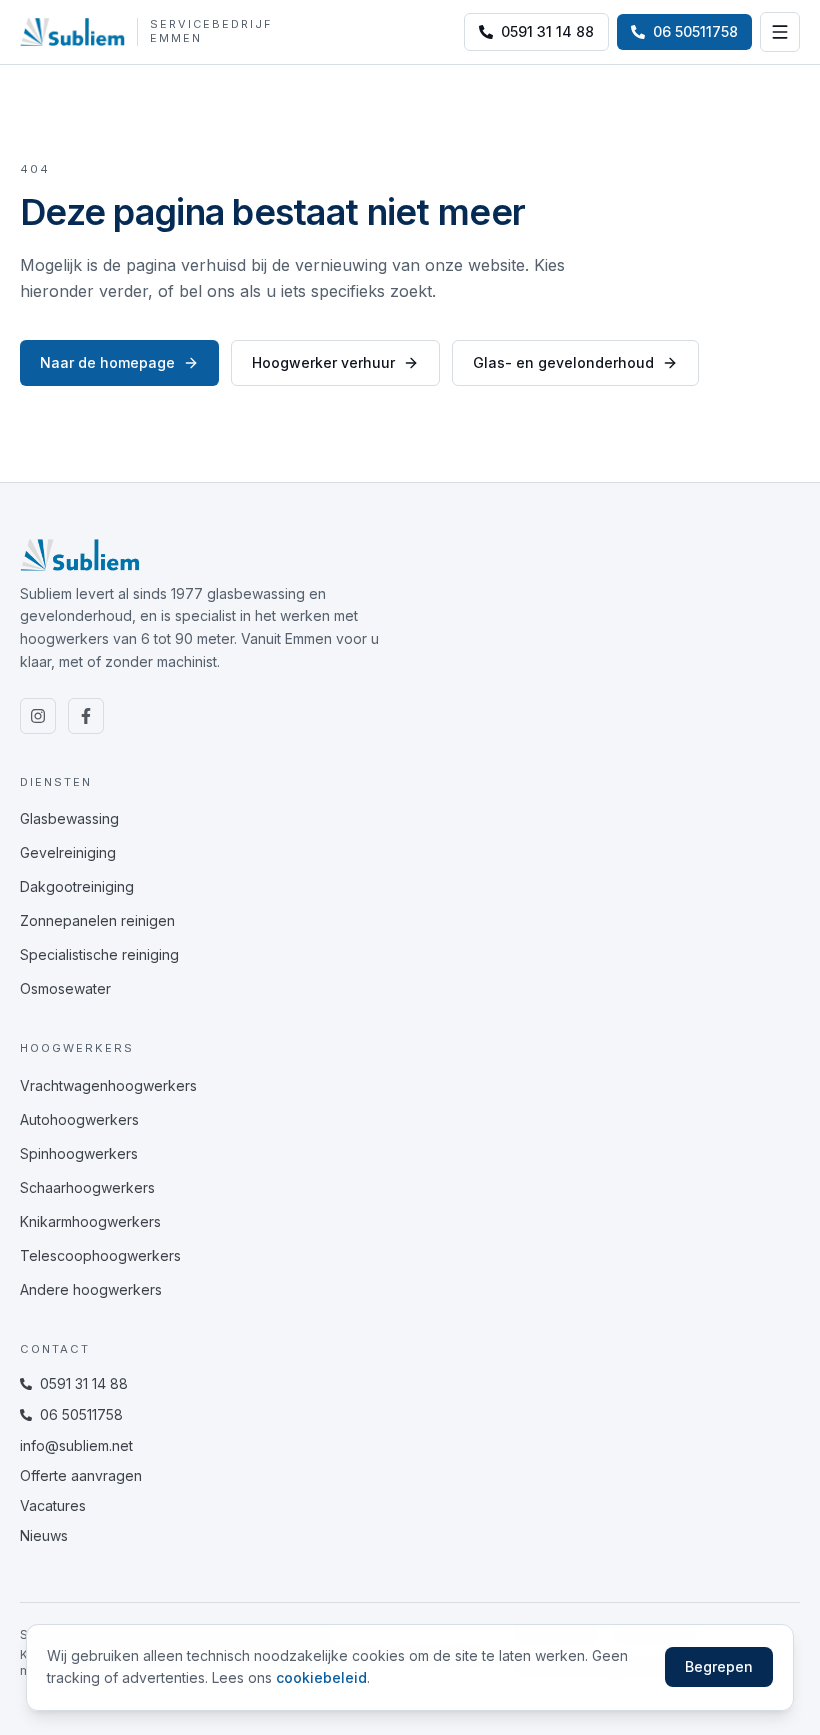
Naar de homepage (107, 362)
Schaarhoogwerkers (87, 1187)
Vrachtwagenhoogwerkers (108, 1085)
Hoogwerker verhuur (323, 362)
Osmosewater (65, 988)
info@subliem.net (76, 1445)
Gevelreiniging (68, 852)
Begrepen (719, 1666)
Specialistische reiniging (99, 954)
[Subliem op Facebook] (86, 716)
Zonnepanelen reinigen (97, 920)
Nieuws (44, 1535)
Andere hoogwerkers (91, 1289)
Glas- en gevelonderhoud (563, 362)
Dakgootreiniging (77, 886)
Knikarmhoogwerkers (90, 1221)
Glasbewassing (69, 818)
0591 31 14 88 (547, 31)
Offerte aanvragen (81, 1475)
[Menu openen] (780, 32)
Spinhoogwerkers (79, 1153)
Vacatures (53, 1505)
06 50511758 (81, 1414)
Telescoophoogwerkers (100, 1255)
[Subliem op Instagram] (38, 716)
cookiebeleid (321, 1677)
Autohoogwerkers (79, 1119)
